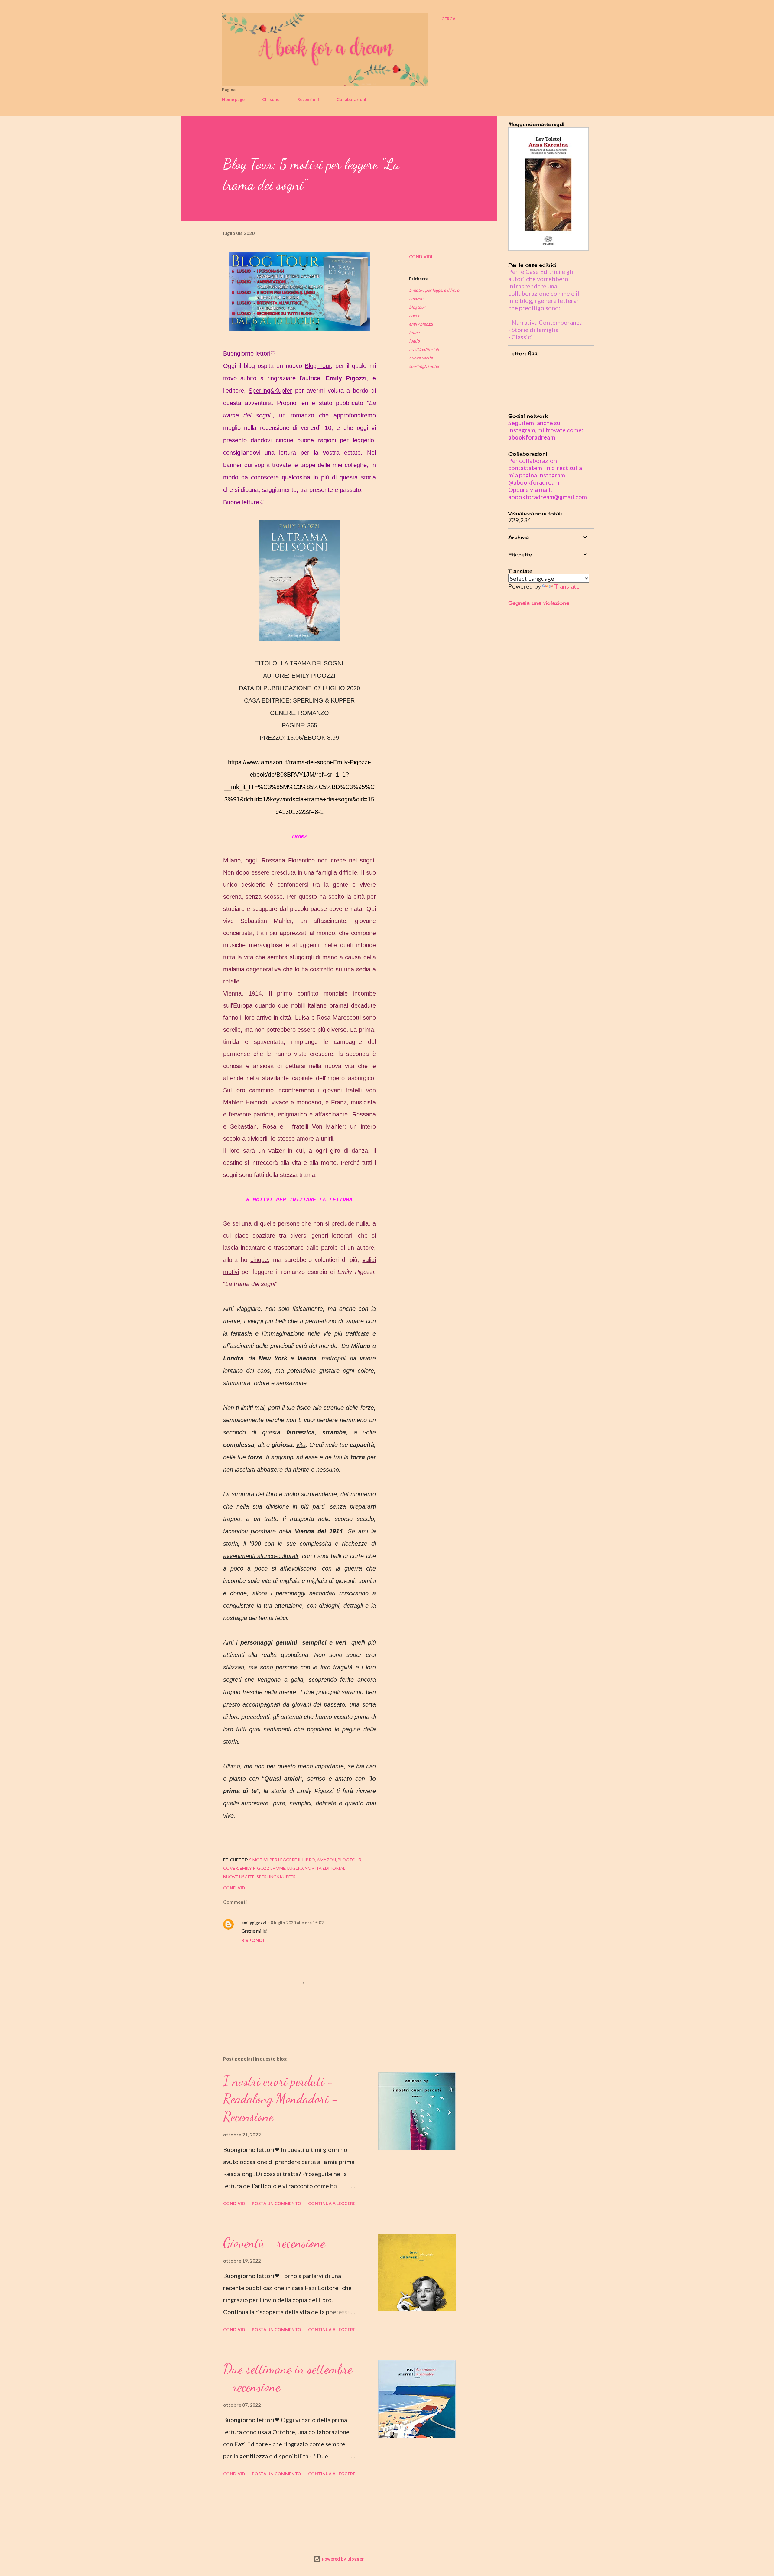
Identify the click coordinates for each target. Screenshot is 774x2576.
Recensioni (308, 99)
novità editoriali (424, 349)
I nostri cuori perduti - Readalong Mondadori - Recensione (281, 2099)
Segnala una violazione (539, 603)
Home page (233, 99)
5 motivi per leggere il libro (434, 290)
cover (414, 315)
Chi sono (271, 99)
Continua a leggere (332, 2203)
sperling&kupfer (424, 366)
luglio (414, 341)
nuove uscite (421, 358)
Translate (567, 586)
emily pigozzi (421, 324)
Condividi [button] (421, 257)
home (414, 332)
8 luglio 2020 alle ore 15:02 (297, 1923)
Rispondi (253, 1940)
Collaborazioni (351, 99)
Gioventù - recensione (274, 2243)
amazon (416, 299)
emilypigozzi (254, 1923)
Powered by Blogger (342, 2559)
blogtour (417, 307)
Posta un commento (276, 2203)
